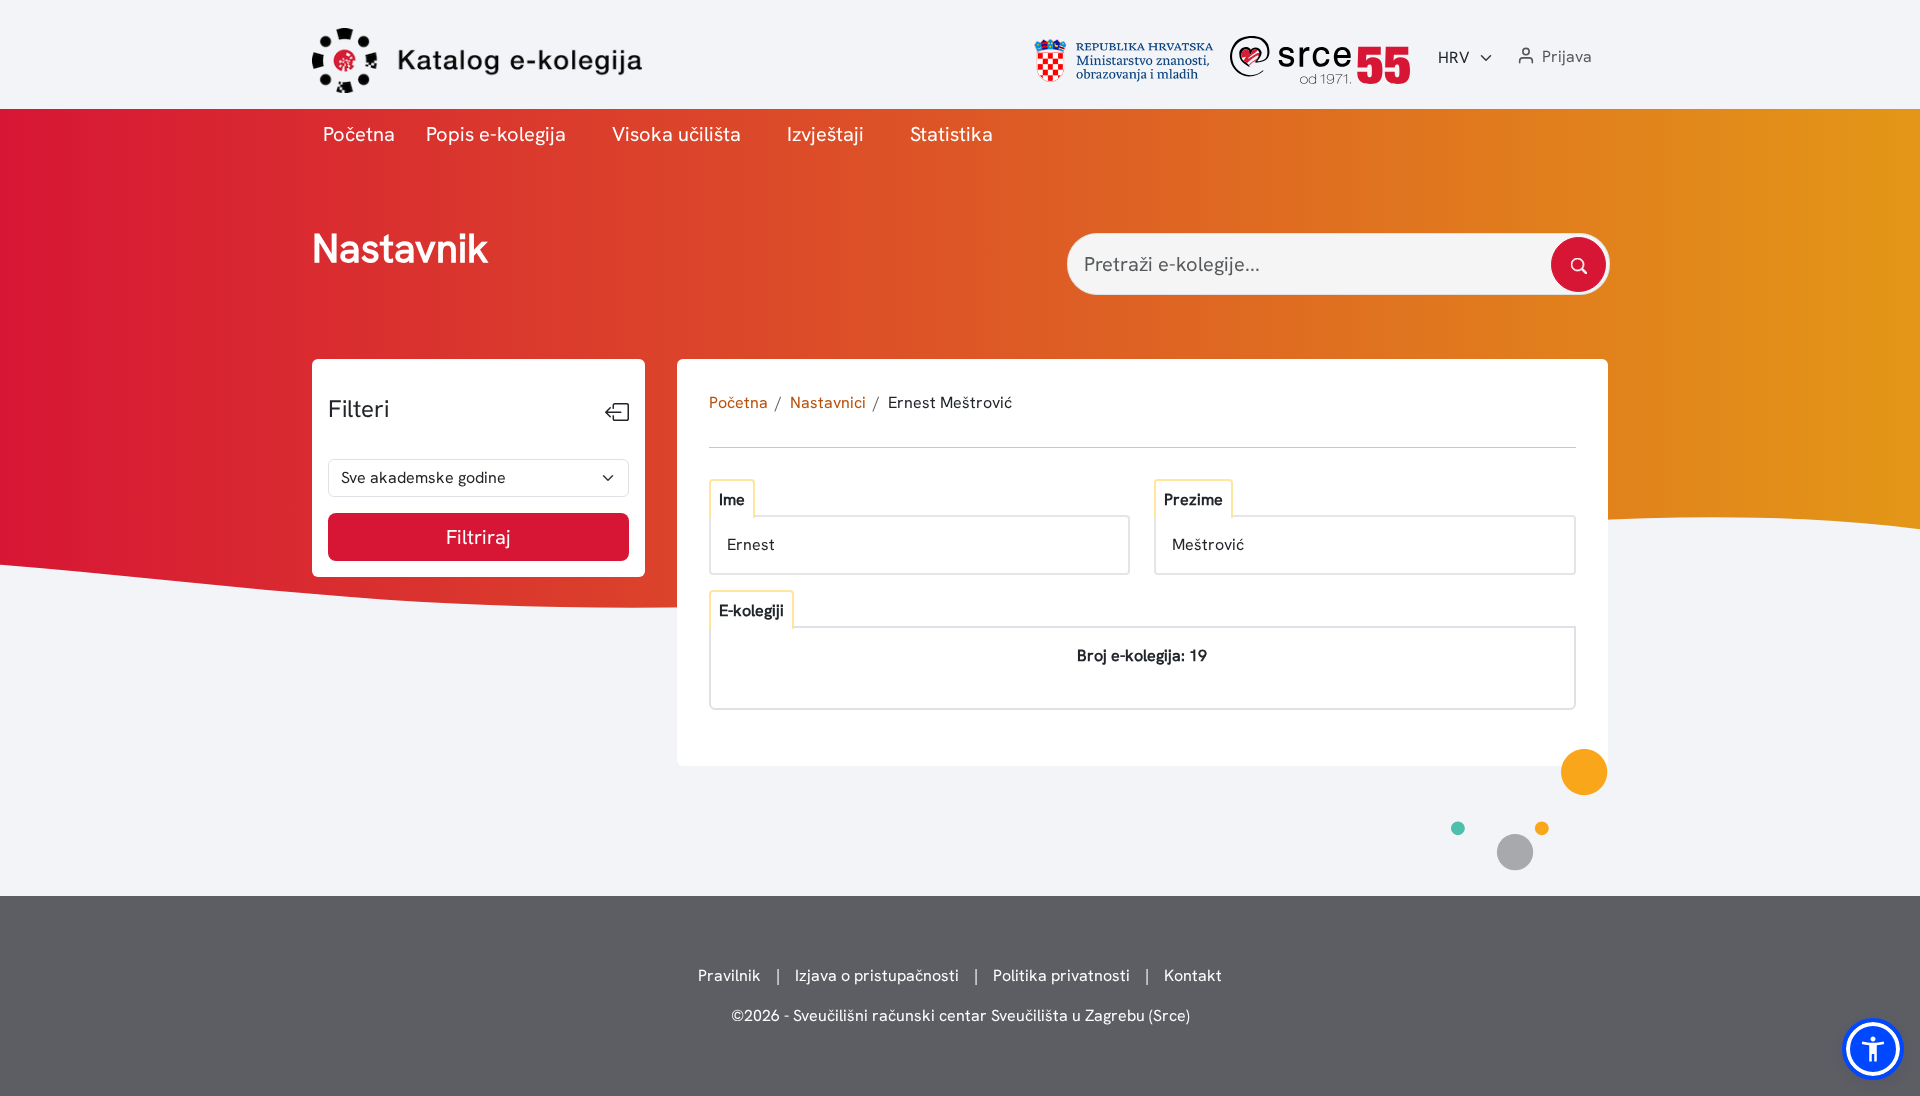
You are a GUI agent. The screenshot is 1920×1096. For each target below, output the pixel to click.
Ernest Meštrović (950, 402)
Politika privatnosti (1061, 975)
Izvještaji (825, 134)
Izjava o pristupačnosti (877, 975)
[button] (1553, 57)
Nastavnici (828, 402)
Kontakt (1193, 975)
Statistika (951, 134)
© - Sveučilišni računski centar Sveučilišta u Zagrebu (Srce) (960, 1015)
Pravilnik (729, 975)
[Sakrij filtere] (617, 413)
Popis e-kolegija (496, 134)
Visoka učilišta (676, 134)
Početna (359, 134)
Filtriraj (478, 537)
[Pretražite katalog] (1578, 264)
